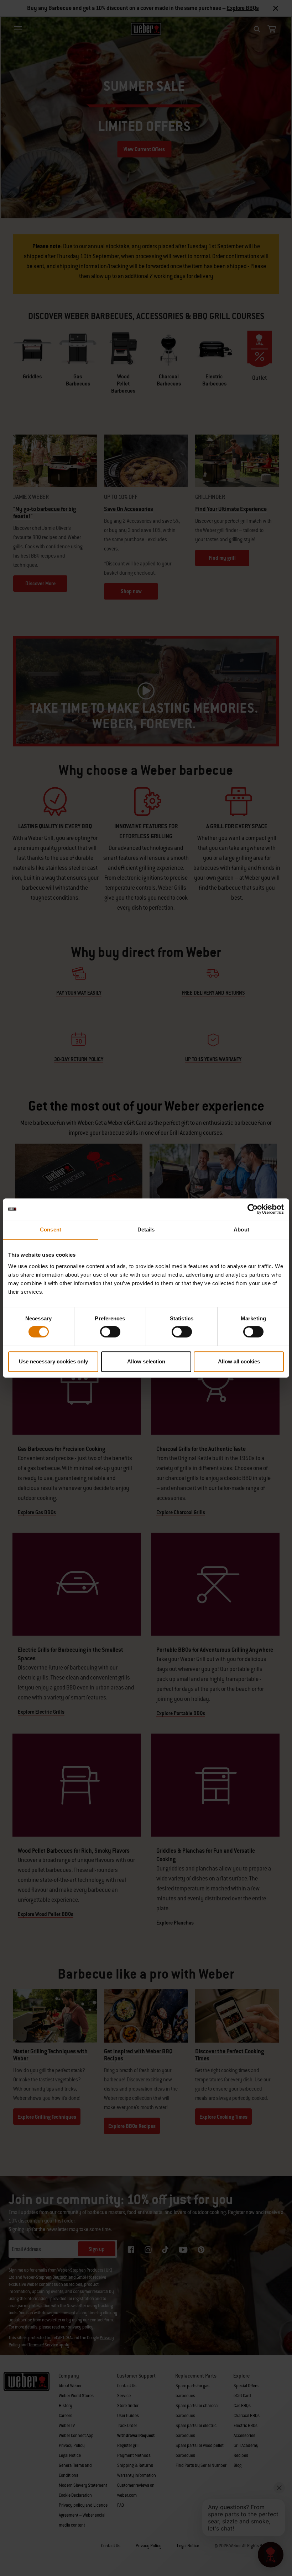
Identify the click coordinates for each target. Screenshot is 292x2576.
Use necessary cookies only (53, 1361)
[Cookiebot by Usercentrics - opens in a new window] (253, 1209)
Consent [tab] (51, 1230)
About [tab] (241, 1230)
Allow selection (146, 1361)
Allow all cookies (239, 1361)
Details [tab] (146, 1230)
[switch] (110, 1332)
